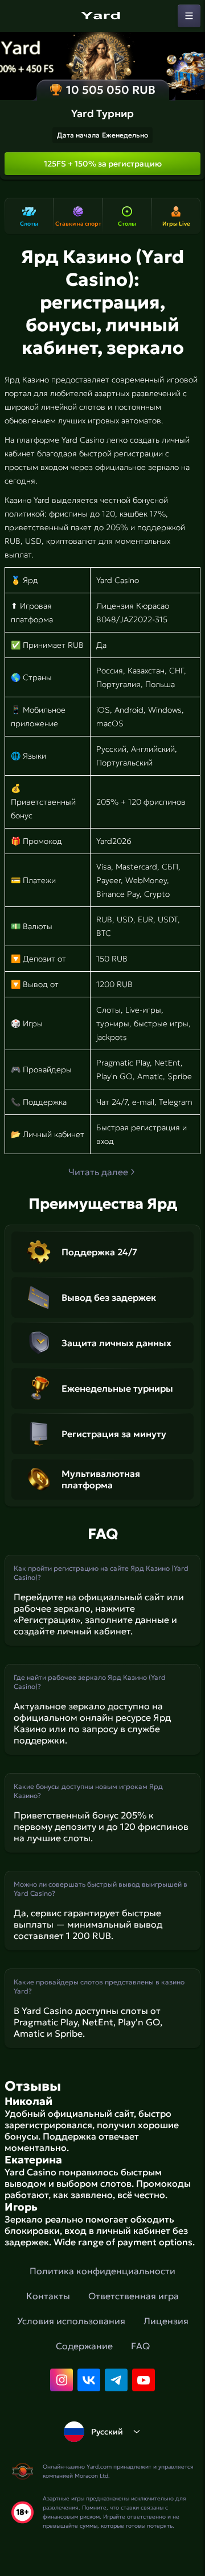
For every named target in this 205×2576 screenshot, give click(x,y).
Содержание (84, 2346)
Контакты (48, 2296)
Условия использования (71, 2321)
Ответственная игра (134, 2296)
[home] (102, 16)
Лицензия (166, 2321)
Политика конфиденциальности (102, 2271)
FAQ (140, 2346)
